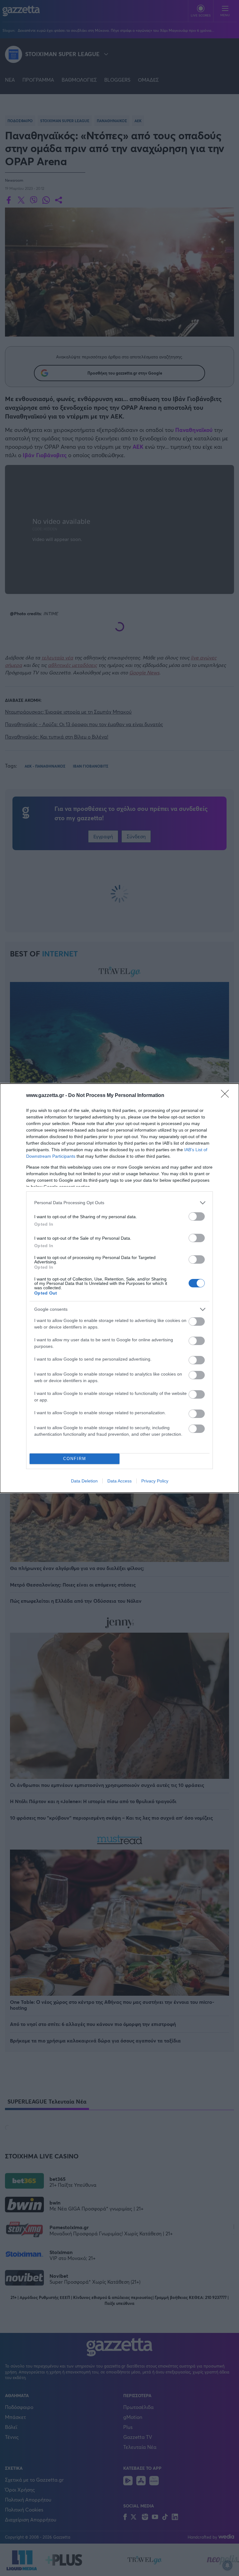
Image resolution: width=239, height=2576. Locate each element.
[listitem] (119, 1203)
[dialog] (119, 1288)
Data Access (119, 1481)
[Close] (227, 1096)
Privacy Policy (155, 1481)
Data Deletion (84, 1481)
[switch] (197, 1216)
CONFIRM (75, 1459)
